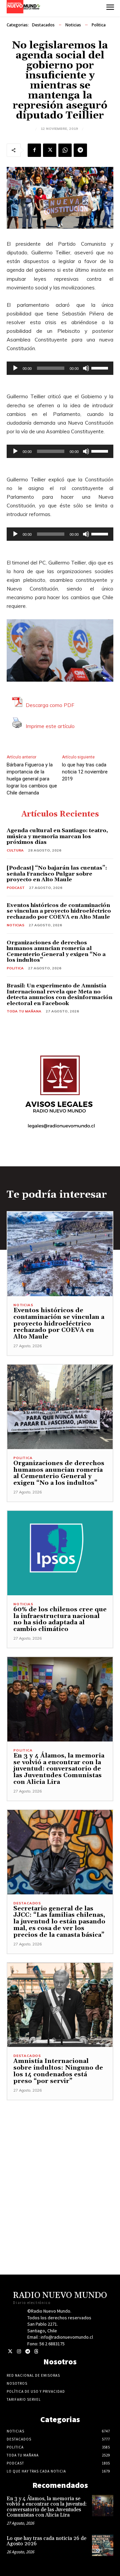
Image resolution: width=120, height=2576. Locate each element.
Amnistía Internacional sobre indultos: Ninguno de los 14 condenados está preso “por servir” (58, 2071)
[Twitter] (10, 2352)
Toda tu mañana (24, 1011)
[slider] (101, 368)
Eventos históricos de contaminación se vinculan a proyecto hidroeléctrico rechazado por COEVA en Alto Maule (59, 911)
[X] (50, 150)
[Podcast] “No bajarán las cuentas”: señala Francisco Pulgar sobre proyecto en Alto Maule (57, 874)
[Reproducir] (15, 368)
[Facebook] (34, 150)
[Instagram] (19, 2352)
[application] (60, 368)
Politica (99, 25)
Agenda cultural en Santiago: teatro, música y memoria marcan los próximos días (57, 836)
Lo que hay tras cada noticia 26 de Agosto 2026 (46, 2541)
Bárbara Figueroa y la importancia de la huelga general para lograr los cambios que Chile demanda (32, 779)
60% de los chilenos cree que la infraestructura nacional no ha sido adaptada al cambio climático (60, 1619)
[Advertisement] (60, 2160)
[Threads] (36, 2352)
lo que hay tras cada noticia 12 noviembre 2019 (85, 772)
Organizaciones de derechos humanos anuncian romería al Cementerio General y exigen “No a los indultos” (56, 952)
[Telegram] (80, 150)
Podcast (16, 888)
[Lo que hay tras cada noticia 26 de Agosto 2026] (103, 2545)
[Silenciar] (86, 368)
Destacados (43, 25)
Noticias (73, 25)
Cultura (15, 850)
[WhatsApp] (65, 150)
